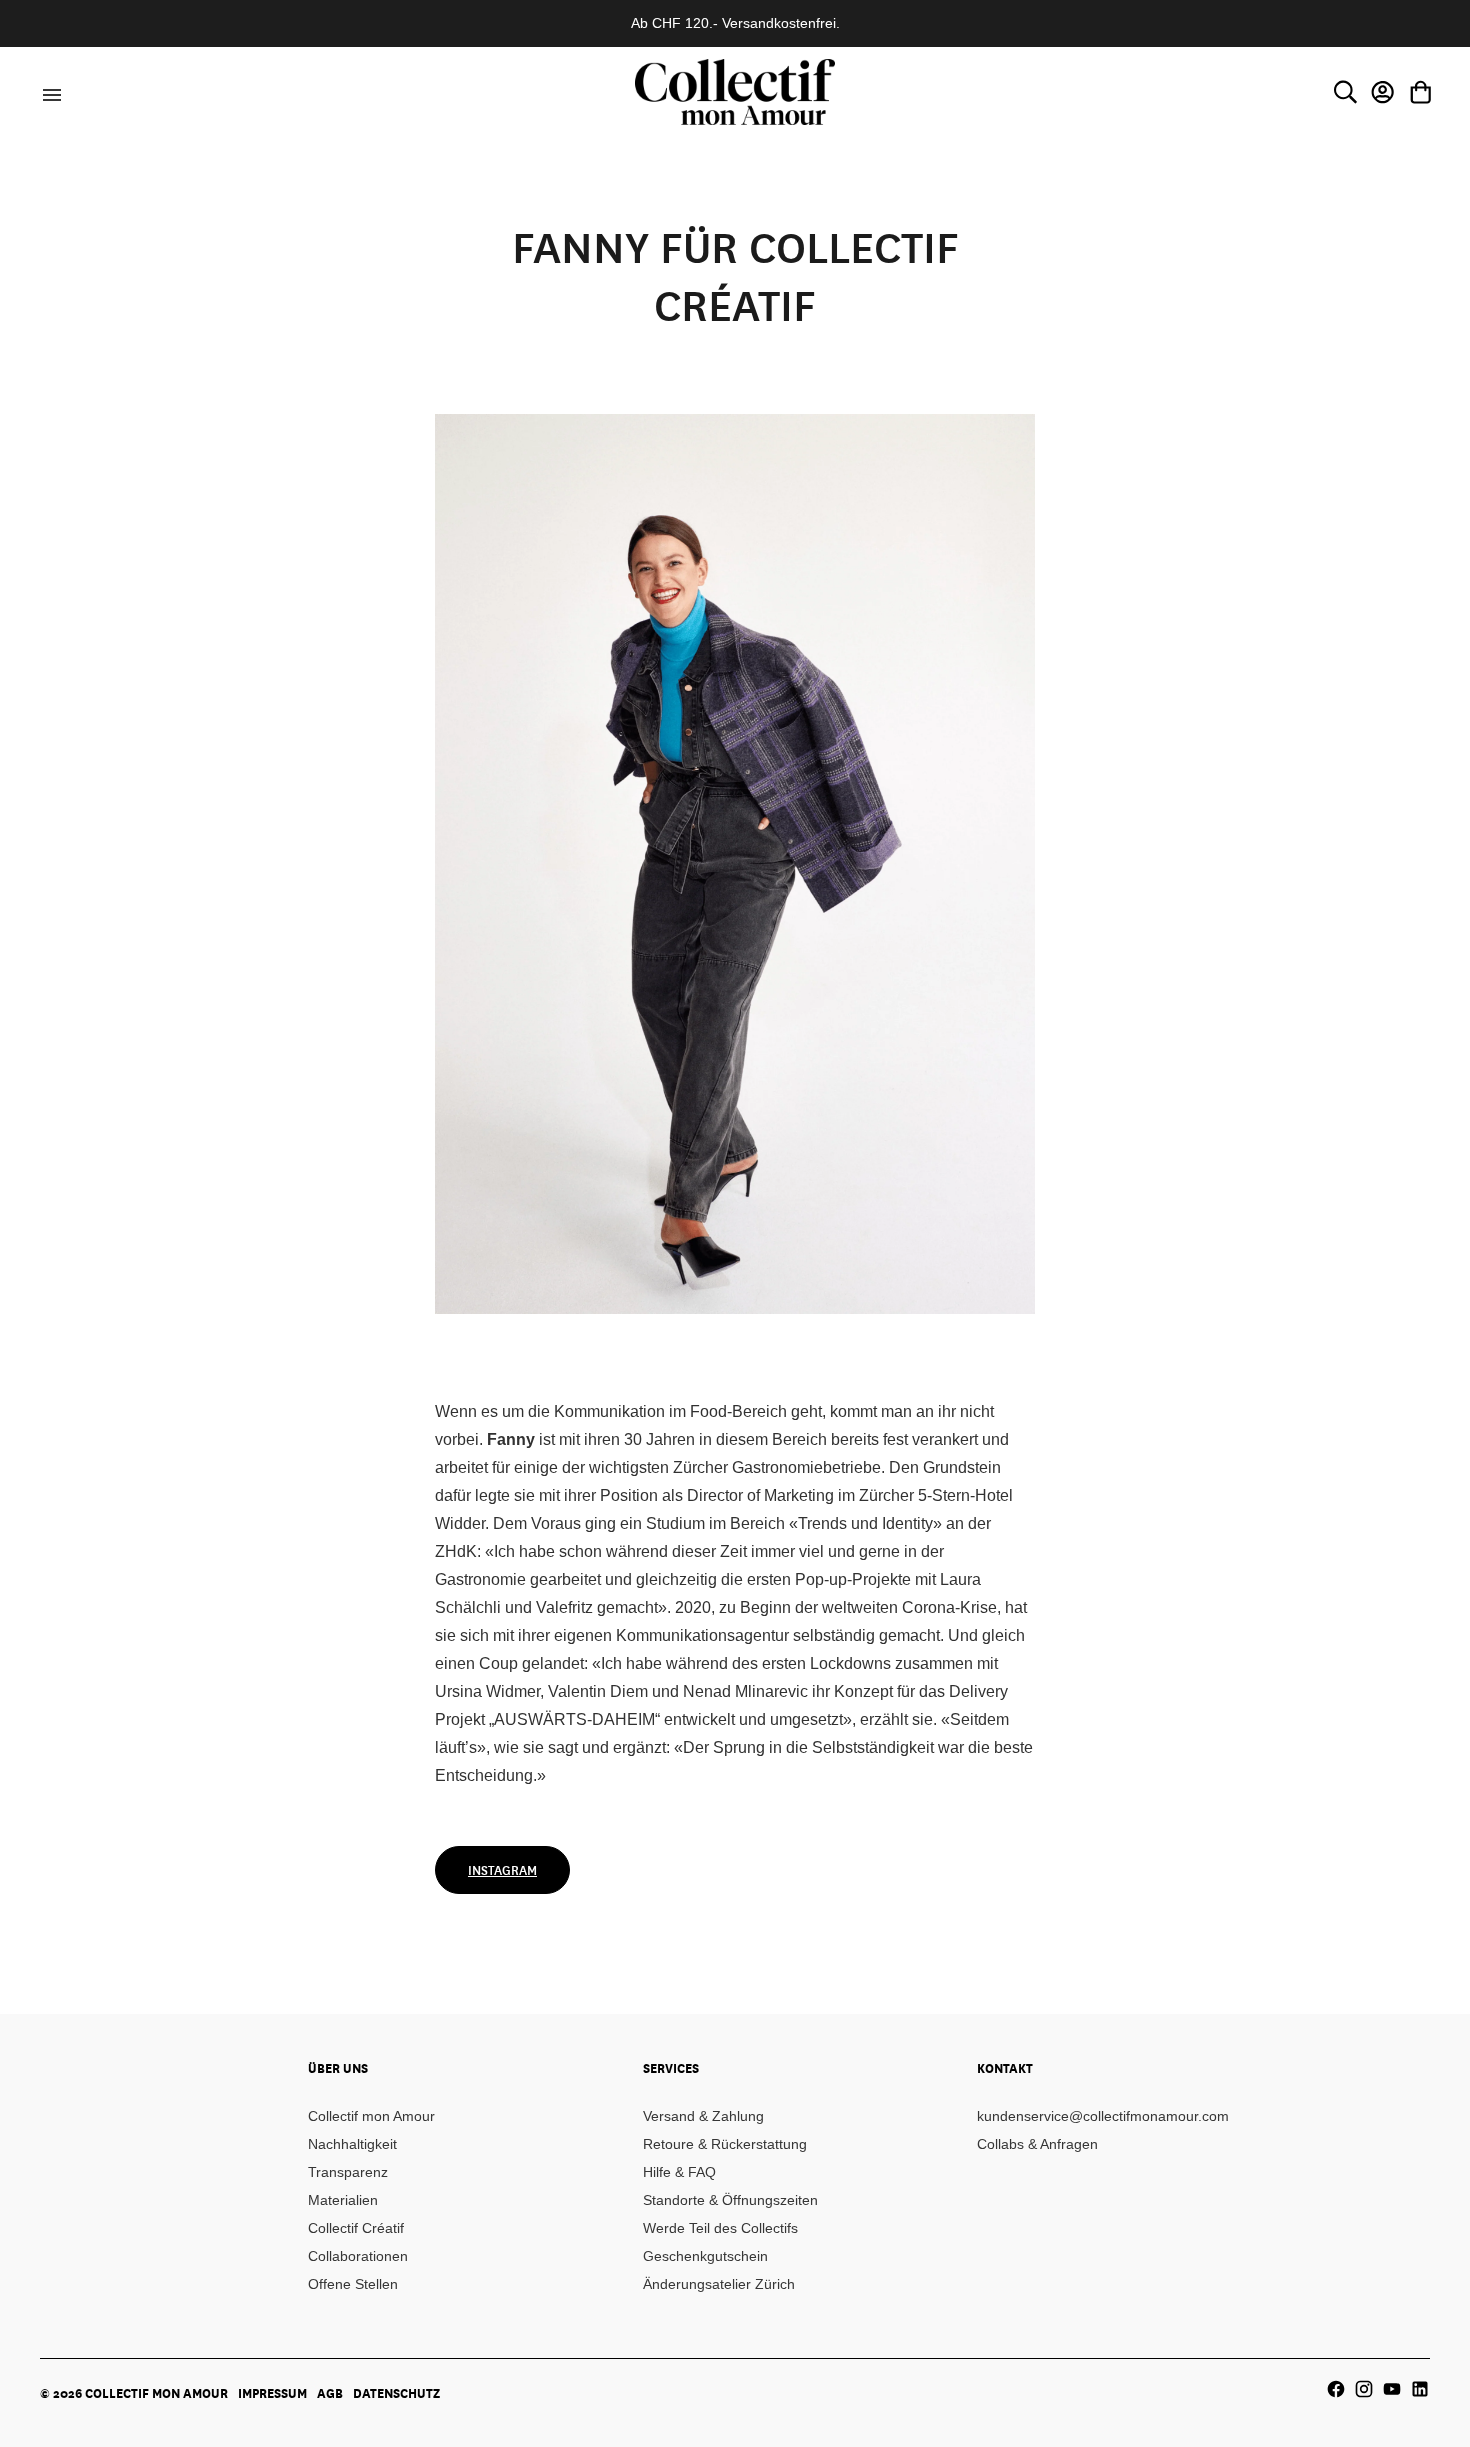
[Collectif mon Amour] (735, 91)
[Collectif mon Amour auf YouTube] (1392, 2389)
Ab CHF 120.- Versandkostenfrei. (735, 23)
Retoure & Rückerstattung (725, 2144)
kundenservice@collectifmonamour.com (1103, 2116)
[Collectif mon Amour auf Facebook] (1336, 2389)
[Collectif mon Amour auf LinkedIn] (1420, 2389)
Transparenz (348, 2172)
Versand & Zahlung (703, 2116)
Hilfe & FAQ (679, 2172)
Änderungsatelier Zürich (719, 2284)
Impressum (272, 2393)
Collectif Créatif (356, 2228)
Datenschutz (396, 2393)
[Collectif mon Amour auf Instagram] (1364, 2389)
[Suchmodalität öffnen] (1345, 92)
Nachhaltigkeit (352, 2144)
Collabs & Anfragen (1037, 2144)
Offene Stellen (353, 2284)
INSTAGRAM (502, 1870)
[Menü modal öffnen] (49, 92)
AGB (330, 2393)
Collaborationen (358, 2256)
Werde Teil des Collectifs (720, 2228)
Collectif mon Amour (371, 2116)
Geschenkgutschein (705, 2256)
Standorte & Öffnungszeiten (730, 2200)
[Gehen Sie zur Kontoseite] (1383, 92)
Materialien (343, 2200)
